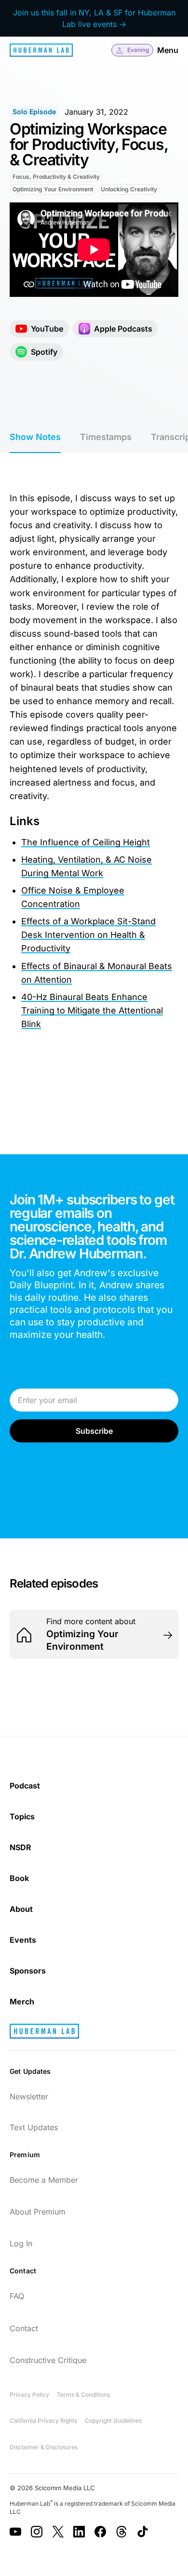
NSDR (20, 1847)
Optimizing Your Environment (53, 189)
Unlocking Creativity (129, 189)
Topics (22, 1816)
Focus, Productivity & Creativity (56, 177)
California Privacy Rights (43, 2421)
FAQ (17, 2296)
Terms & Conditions (83, 2395)
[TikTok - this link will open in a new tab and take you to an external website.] (143, 2532)
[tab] (35, 438)
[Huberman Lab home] (41, 50)
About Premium (38, 2212)
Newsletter (29, 2096)
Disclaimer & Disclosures (44, 2447)
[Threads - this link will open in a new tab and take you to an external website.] (121, 2532)
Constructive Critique (48, 2360)
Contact (24, 2328)
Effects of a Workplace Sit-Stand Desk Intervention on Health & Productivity (88, 935)
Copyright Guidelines (113, 2421)
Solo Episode (34, 112)
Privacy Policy (29, 2395)
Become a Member (44, 2180)
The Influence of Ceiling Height (86, 842)
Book (19, 1878)
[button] (132, 50)
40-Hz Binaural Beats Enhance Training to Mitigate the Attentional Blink (92, 1010)
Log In (21, 2243)
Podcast (25, 1786)
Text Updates (34, 2127)
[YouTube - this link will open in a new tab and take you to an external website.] (15, 2532)
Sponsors (28, 1971)
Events (23, 1940)
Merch (22, 2002)
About (21, 1909)
